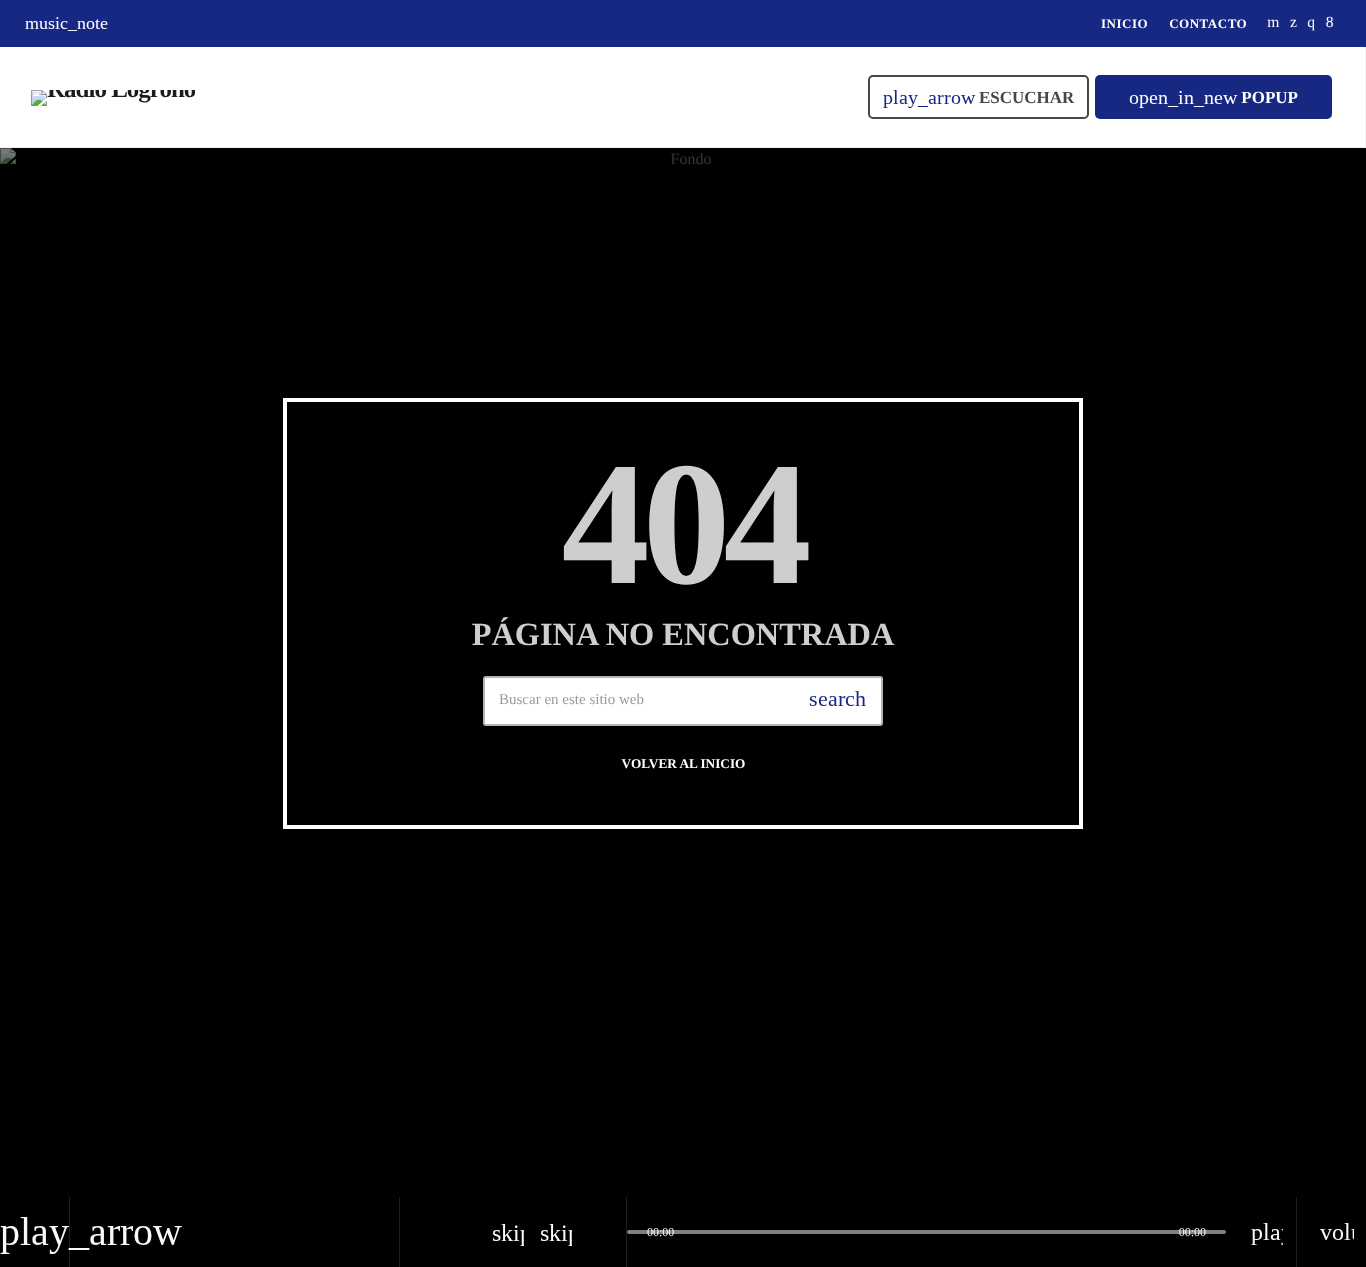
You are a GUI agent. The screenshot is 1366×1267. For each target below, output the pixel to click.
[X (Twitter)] (1293, 23)
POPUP (1213, 97)
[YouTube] (1273, 23)
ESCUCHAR (978, 97)
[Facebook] (1330, 23)
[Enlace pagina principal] (113, 97)
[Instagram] (1311, 23)
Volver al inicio (684, 763)
